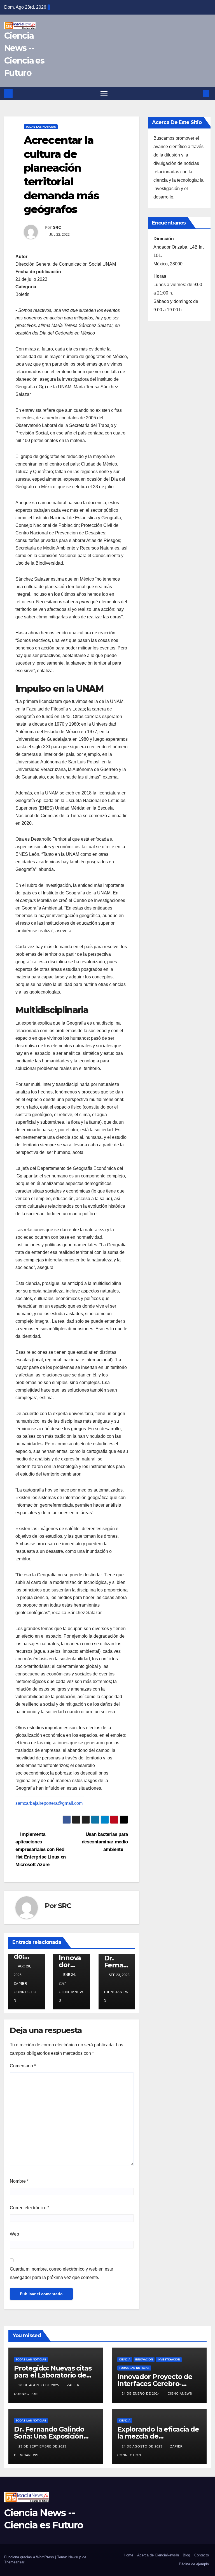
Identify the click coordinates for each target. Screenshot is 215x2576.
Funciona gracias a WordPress (30, 2557)
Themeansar (14, 2562)
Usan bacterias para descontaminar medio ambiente (105, 1842)
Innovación (144, 2359)
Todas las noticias (41, 127)
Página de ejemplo (194, 2564)
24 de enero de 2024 (141, 2393)
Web (14, 2234)
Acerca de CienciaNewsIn (158, 2555)
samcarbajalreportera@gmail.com (49, 1803)
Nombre (19, 2181)
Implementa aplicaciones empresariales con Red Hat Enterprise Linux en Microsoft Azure (41, 1849)
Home (128, 2555)
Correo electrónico (30, 2208)
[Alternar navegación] (104, 93)
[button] (197, 93)
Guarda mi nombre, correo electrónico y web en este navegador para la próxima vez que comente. (61, 2273)
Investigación (169, 2359)
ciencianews (71, 1996)
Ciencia (125, 2359)
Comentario (23, 2066)
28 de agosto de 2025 (39, 2385)
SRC (57, 227)
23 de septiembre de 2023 (43, 2446)
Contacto (202, 2555)
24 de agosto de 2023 (143, 2446)
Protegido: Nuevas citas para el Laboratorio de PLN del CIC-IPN (53, 2375)
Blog (186, 2555)
